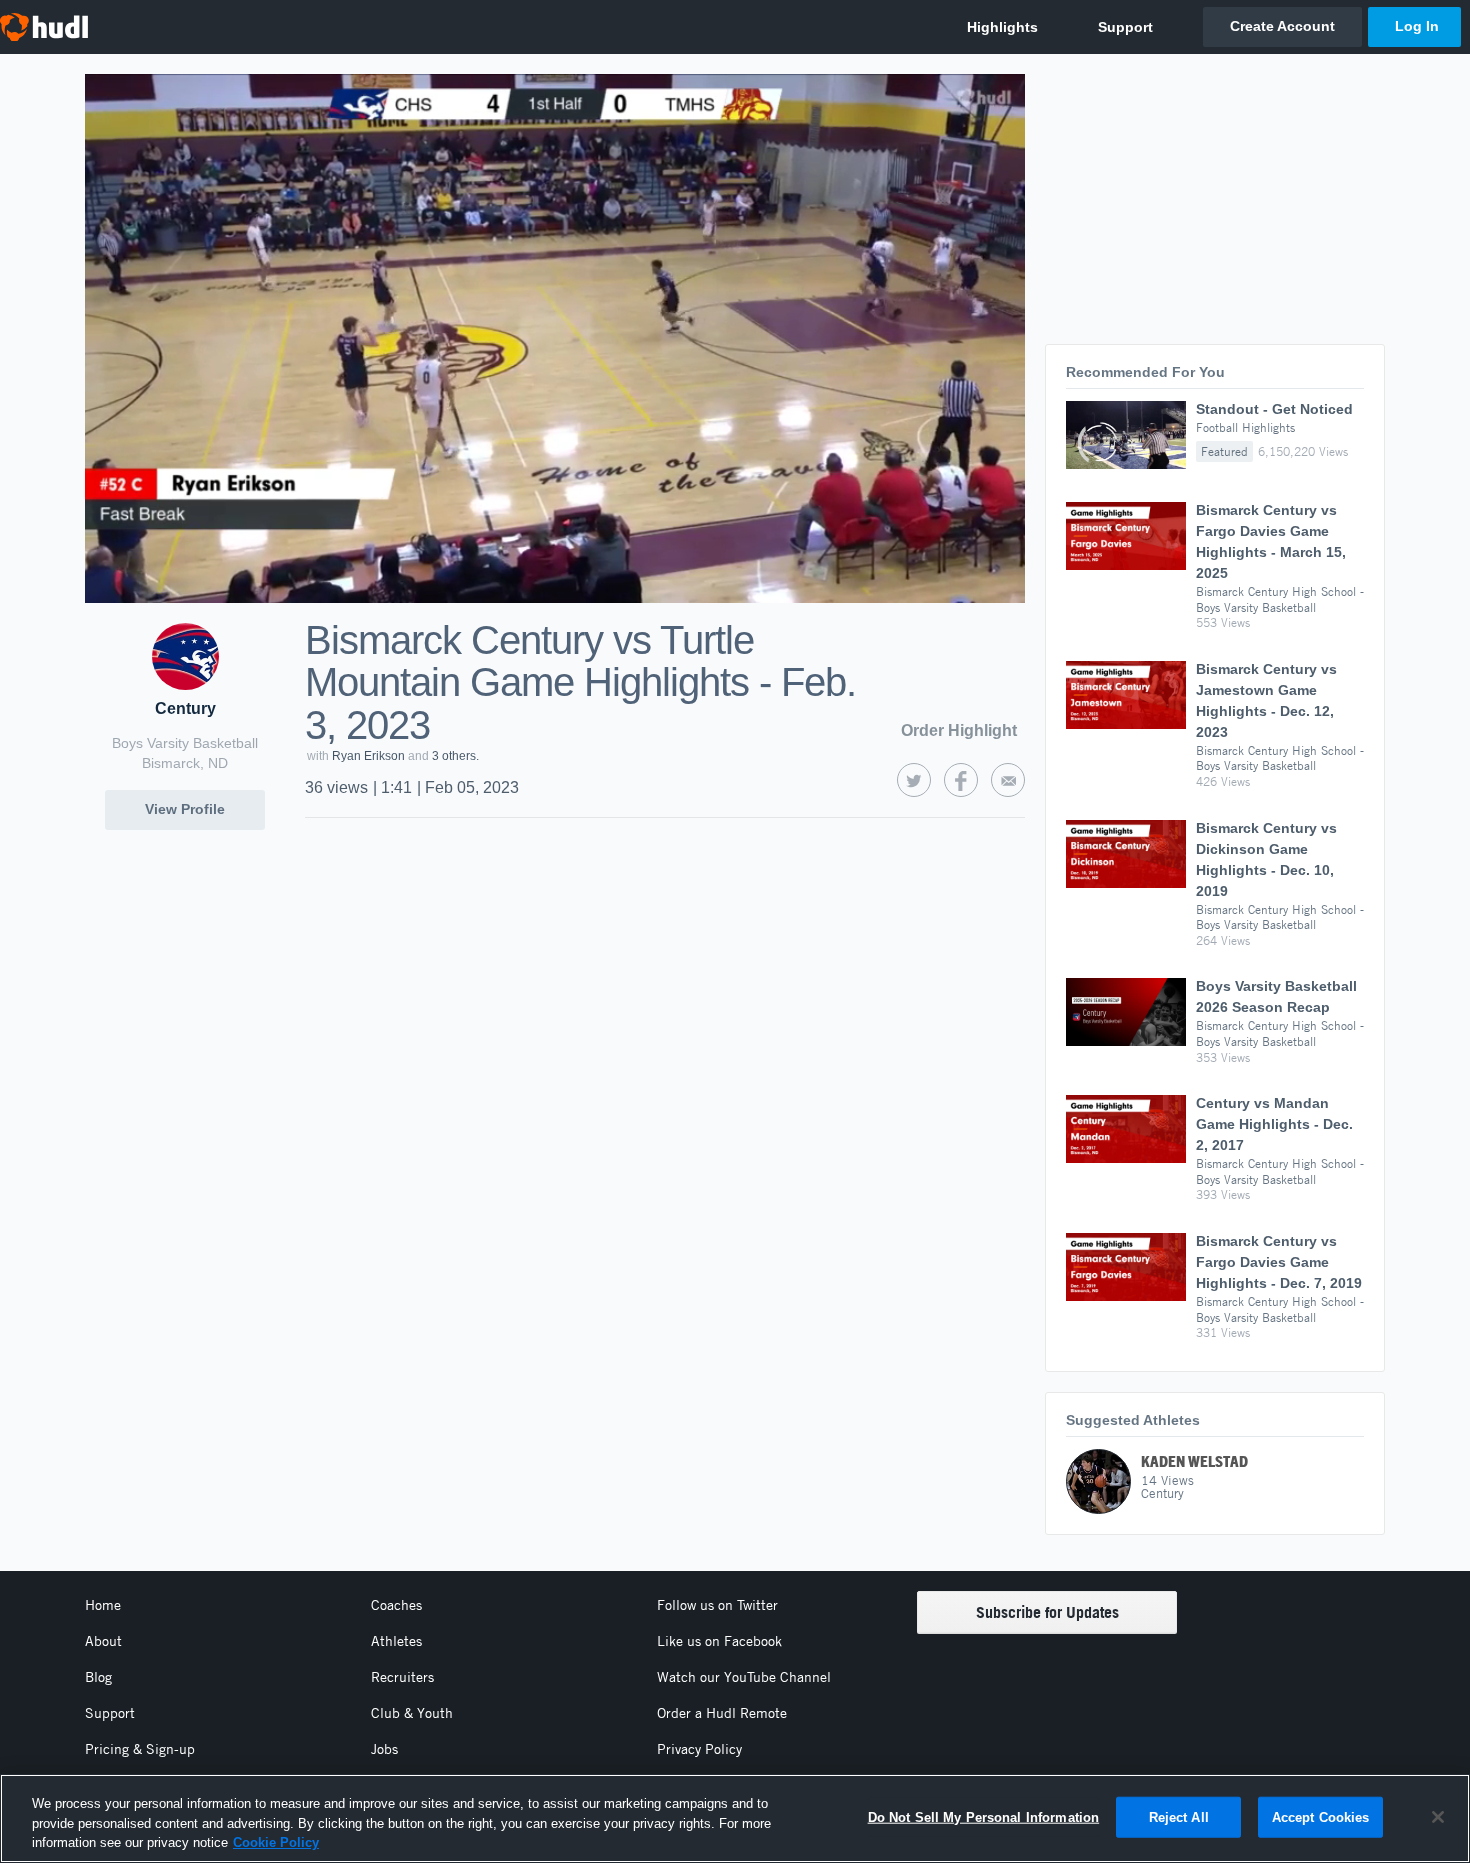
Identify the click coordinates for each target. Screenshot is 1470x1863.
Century (185, 708)
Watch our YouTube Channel (744, 1677)
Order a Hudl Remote (722, 1713)
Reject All (1179, 1816)
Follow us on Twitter (717, 1605)
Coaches (396, 1605)
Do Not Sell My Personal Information (984, 1816)
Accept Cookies (1321, 1816)
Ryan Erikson (368, 756)
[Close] (1438, 1817)
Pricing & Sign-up (140, 1749)
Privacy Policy (699, 1749)
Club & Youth (412, 1713)
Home (103, 1605)
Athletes (396, 1641)
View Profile (185, 809)
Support (110, 1713)
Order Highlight (959, 730)
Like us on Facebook (719, 1641)
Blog (98, 1677)
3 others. (455, 756)
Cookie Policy (276, 1842)
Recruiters (402, 1677)
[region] (735, 1818)
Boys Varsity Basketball (185, 743)
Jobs (384, 1749)
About (103, 1641)
